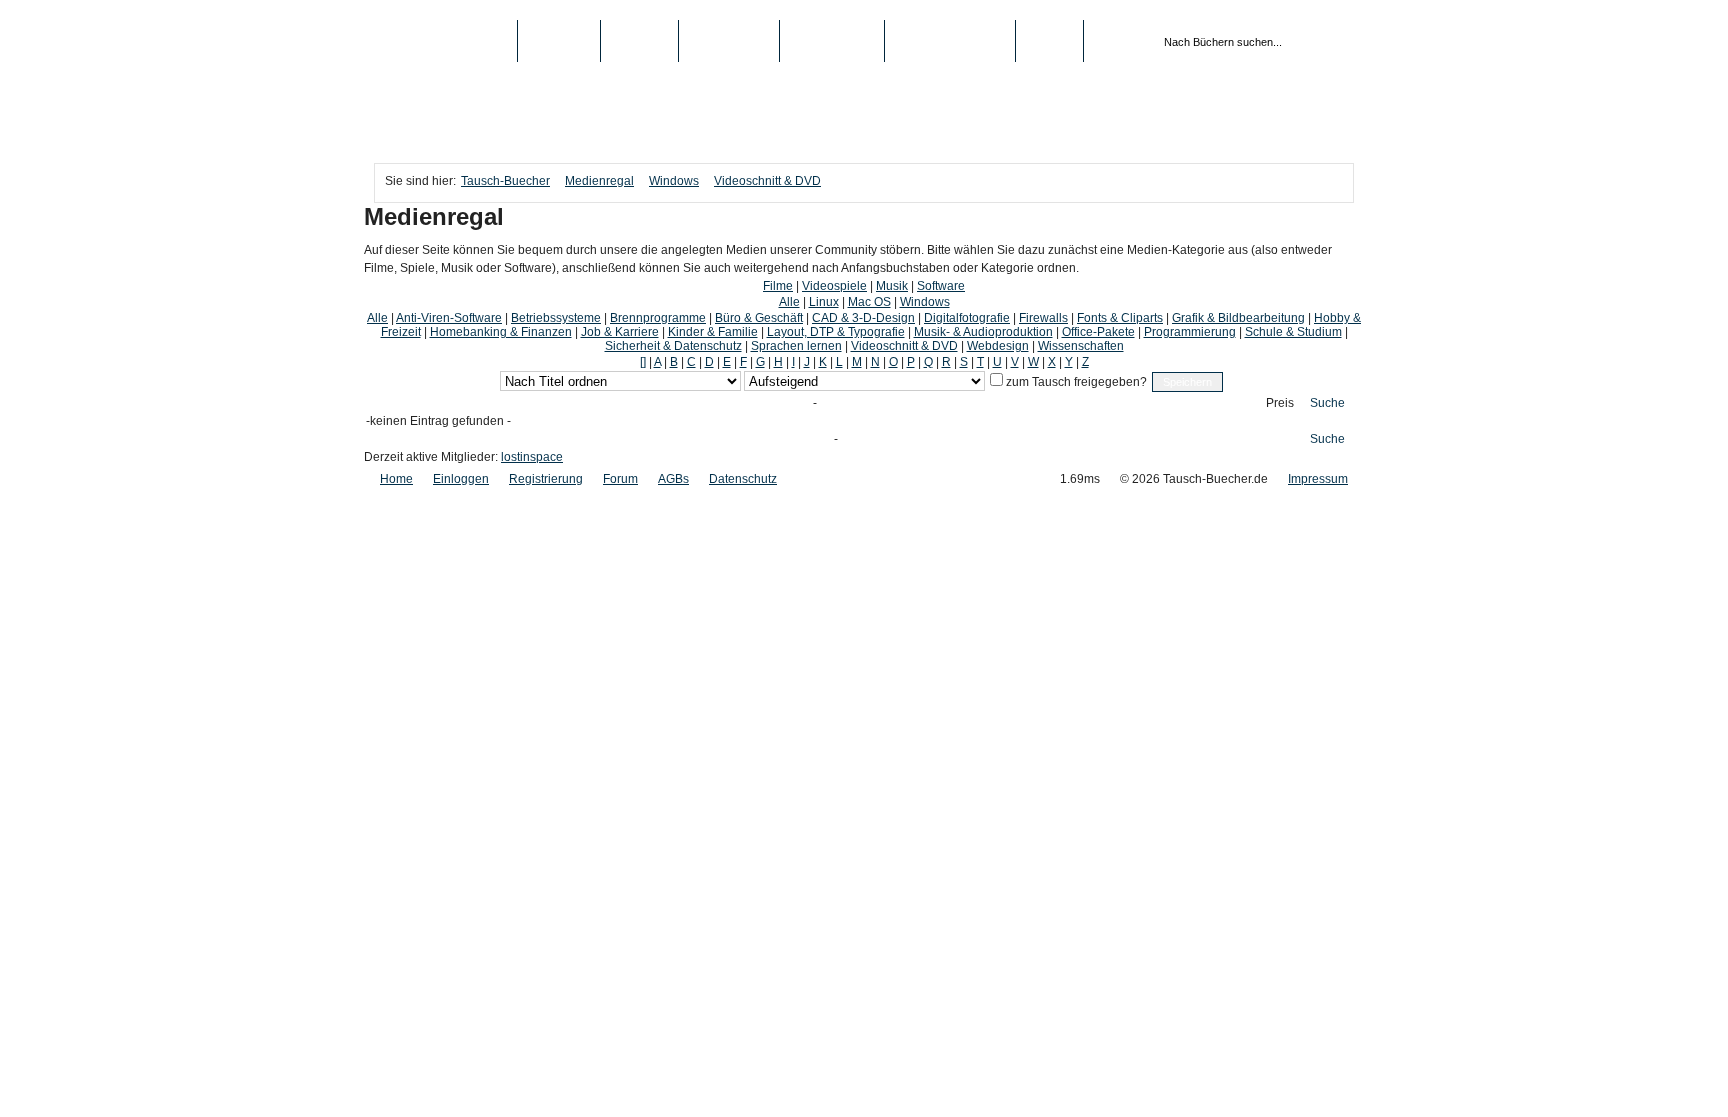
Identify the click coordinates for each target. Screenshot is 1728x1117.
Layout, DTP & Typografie (836, 332)
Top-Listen (729, 41)
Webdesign (998, 346)
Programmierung (1190, 332)
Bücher (559, 41)
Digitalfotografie (967, 318)
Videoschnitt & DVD (767, 181)
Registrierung (950, 41)
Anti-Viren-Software (449, 318)
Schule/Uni (832, 41)
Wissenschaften (1081, 346)
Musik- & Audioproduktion (983, 332)
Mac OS (869, 302)
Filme (778, 286)
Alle (789, 302)
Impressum (1318, 479)
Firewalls (1043, 318)
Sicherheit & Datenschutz (673, 346)
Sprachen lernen (796, 346)
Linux (824, 302)
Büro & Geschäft (759, 318)
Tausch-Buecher (445, 41)
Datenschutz (743, 479)
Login (1049, 41)
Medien (639, 41)
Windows (674, 181)
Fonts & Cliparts (1120, 318)
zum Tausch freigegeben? (1075, 382)
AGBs (673, 479)
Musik (892, 286)
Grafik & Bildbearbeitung (1238, 318)
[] (643, 362)
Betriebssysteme (556, 318)
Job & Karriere (620, 332)
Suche (1327, 403)
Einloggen (461, 479)
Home (396, 479)
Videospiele (834, 286)
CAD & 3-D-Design (863, 318)
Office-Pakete (1098, 332)
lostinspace (532, 457)
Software (941, 286)
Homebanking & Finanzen (501, 332)
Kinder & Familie (713, 332)
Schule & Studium (1293, 332)
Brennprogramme (658, 318)
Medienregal (599, 181)
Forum (620, 479)
